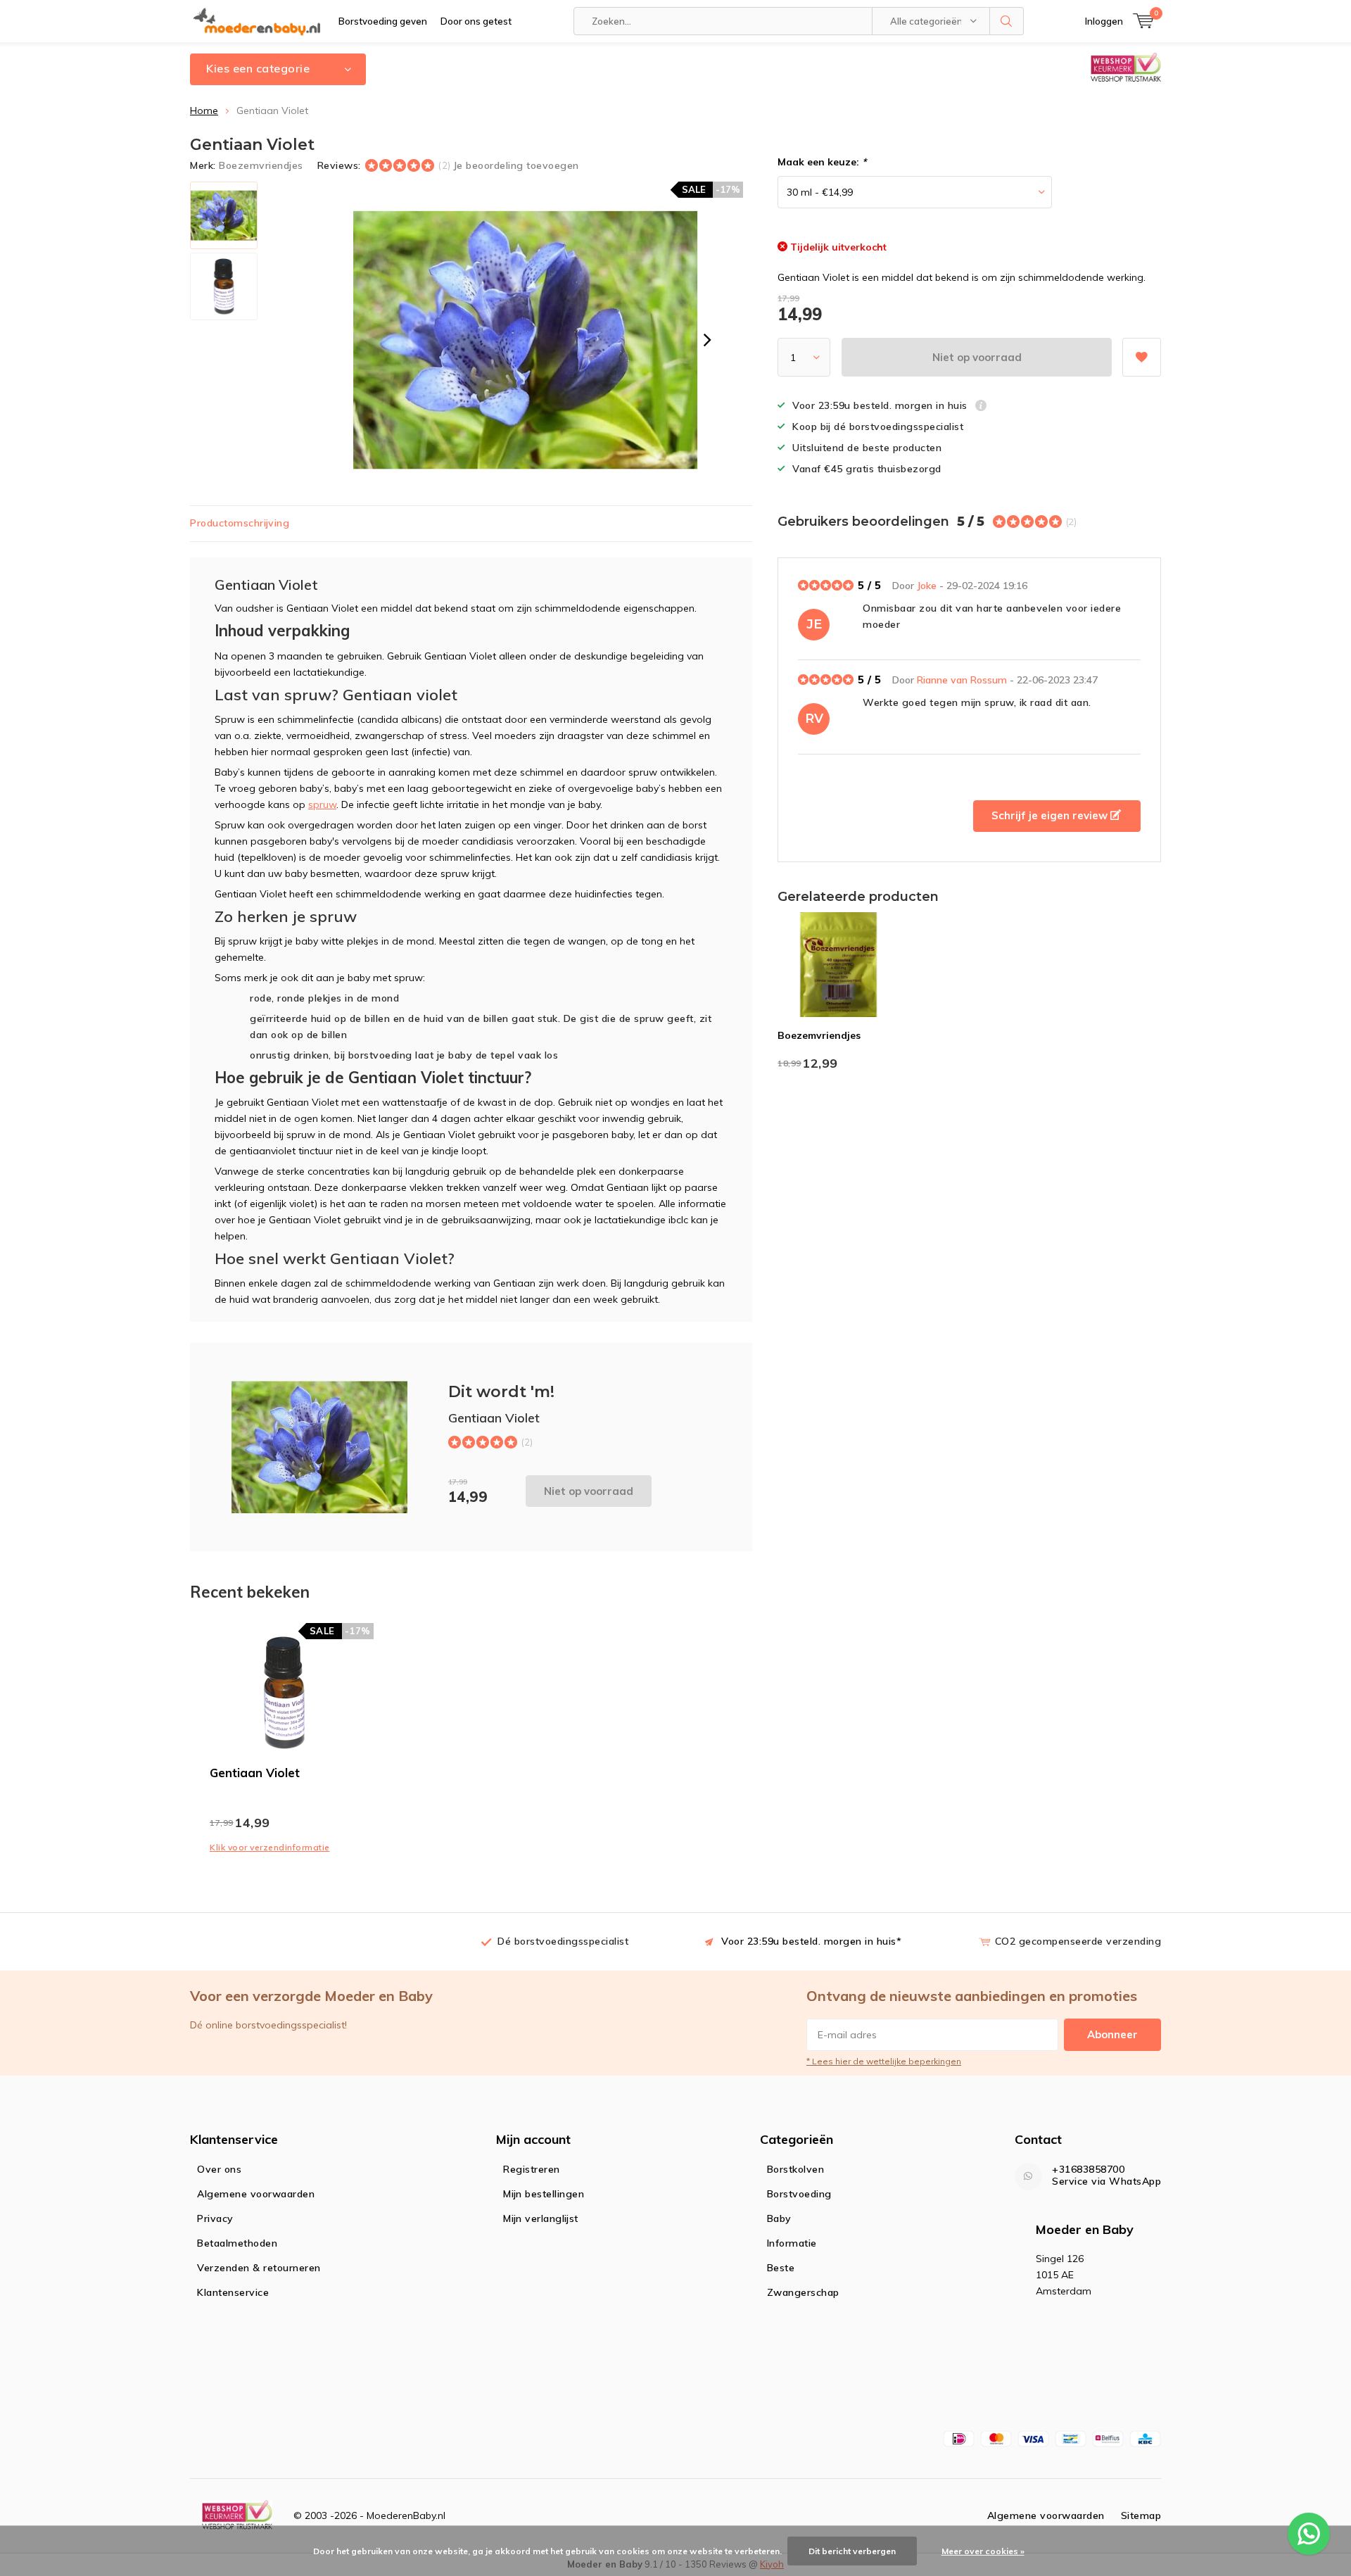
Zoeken (1007, 21)
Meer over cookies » (983, 2551)
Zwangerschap (803, 2292)
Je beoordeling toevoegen (516, 165)
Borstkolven (796, 2169)
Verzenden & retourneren (259, 2268)
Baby (779, 2218)
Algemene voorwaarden (256, 2194)
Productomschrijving (240, 523)
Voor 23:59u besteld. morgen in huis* (811, 1941)
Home (204, 111)
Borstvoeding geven (383, 21)
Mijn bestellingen (544, 2194)
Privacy (215, 2218)
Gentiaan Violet (255, 1773)
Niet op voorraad (977, 357)
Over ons (219, 2169)
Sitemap (1141, 2515)
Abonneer (1112, 2034)
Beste (781, 2268)
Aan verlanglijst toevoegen (1142, 357)
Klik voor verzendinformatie (270, 1847)
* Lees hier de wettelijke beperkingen (884, 2061)
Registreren (532, 2169)
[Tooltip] (981, 407)
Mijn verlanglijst (541, 2218)
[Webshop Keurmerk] (237, 2516)
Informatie (792, 2243)
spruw (322, 804)
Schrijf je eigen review (1051, 815)
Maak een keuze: (822, 162)
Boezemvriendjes (261, 165)
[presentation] (707, 340)
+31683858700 (1088, 2170)
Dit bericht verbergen (852, 2551)
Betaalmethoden (237, 2243)
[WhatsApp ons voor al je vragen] (1309, 2534)
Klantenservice (233, 2292)
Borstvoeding (799, 2194)
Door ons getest (476, 21)
